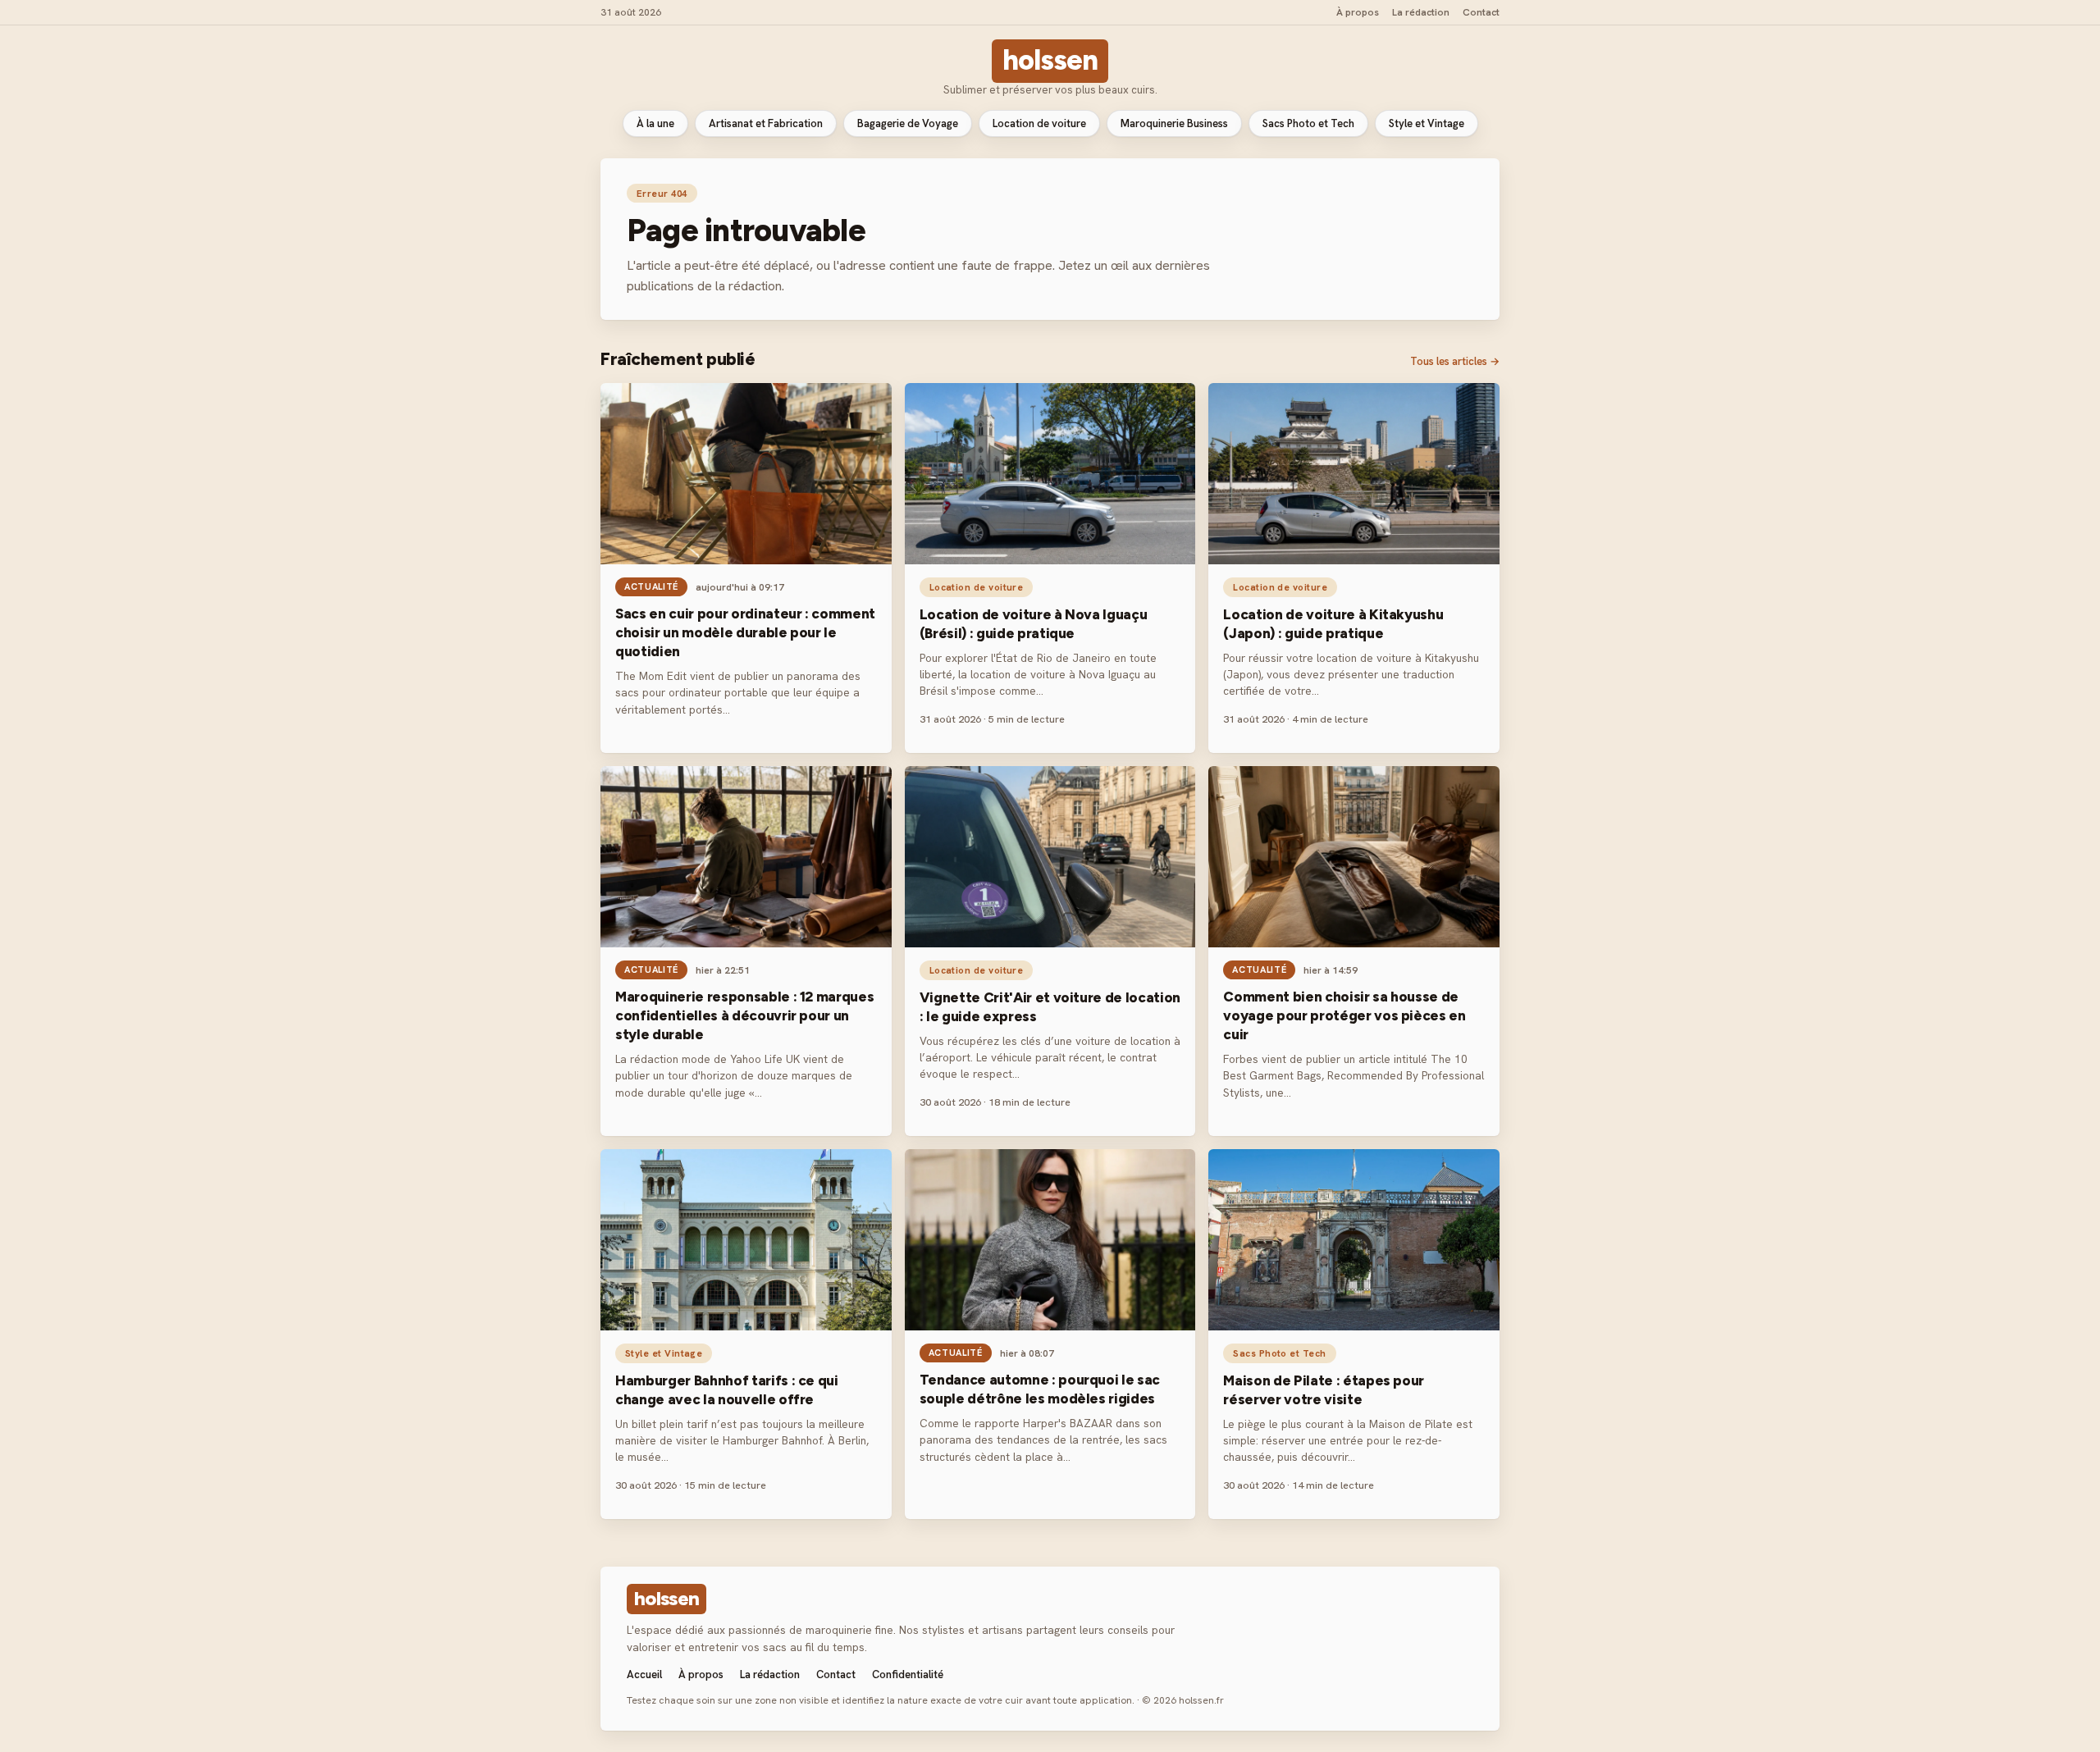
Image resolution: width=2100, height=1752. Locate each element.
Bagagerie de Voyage (908, 123)
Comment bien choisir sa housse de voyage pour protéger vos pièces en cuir (1344, 1015)
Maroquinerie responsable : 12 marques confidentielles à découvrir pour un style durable (744, 1015)
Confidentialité (908, 1674)
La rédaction (1421, 12)
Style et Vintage (1427, 123)
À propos (1358, 12)
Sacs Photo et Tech (1308, 123)
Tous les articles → (1455, 361)
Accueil (644, 1674)
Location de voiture (1039, 123)
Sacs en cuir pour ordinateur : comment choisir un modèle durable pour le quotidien (745, 632)
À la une (655, 123)
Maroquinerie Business (1174, 123)
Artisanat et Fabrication (766, 123)
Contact (1481, 12)
